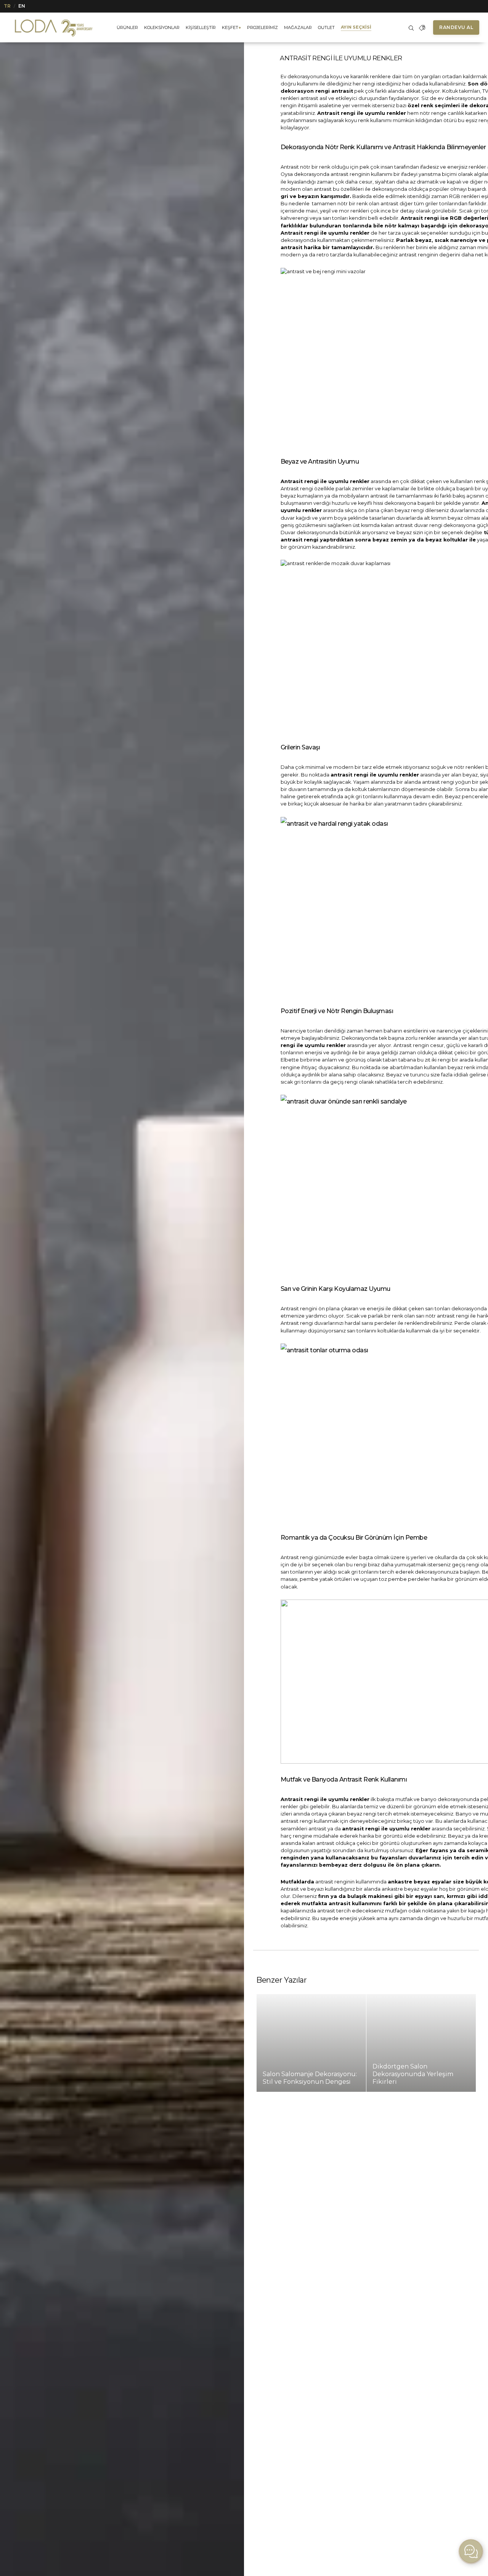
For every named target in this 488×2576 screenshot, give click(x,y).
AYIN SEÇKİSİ (356, 27)
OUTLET (326, 27)
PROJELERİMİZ (262, 27)
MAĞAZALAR (298, 27)
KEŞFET (231, 27)
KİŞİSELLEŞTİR (201, 27)
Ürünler (127, 27)
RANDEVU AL (456, 27)
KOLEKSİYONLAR (162, 27)
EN (22, 6)
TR (7, 6)
